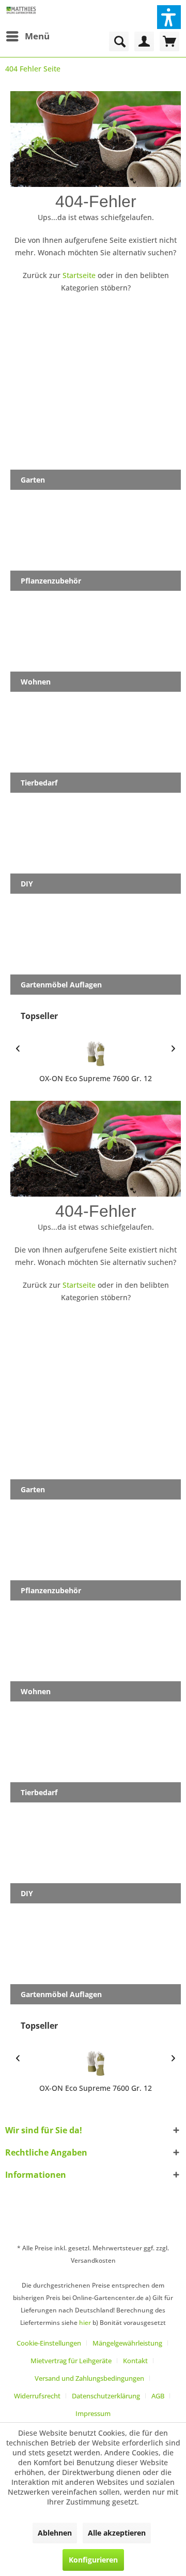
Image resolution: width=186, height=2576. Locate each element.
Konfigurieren (93, 2560)
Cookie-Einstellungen (49, 2343)
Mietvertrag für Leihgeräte (71, 2361)
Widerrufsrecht (37, 2396)
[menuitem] (27, 36)
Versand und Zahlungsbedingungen (89, 2378)
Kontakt (135, 2361)
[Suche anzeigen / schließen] (119, 41)
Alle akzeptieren (117, 2533)
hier (85, 2323)
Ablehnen (55, 2533)
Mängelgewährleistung (127, 2343)
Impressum (93, 2413)
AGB (158, 2396)
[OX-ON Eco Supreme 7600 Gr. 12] (96, 1054)
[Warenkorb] (169, 41)
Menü (37, 36)
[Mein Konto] (144, 41)
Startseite (79, 275)
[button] (169, 17)
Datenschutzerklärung (106, 2396)
